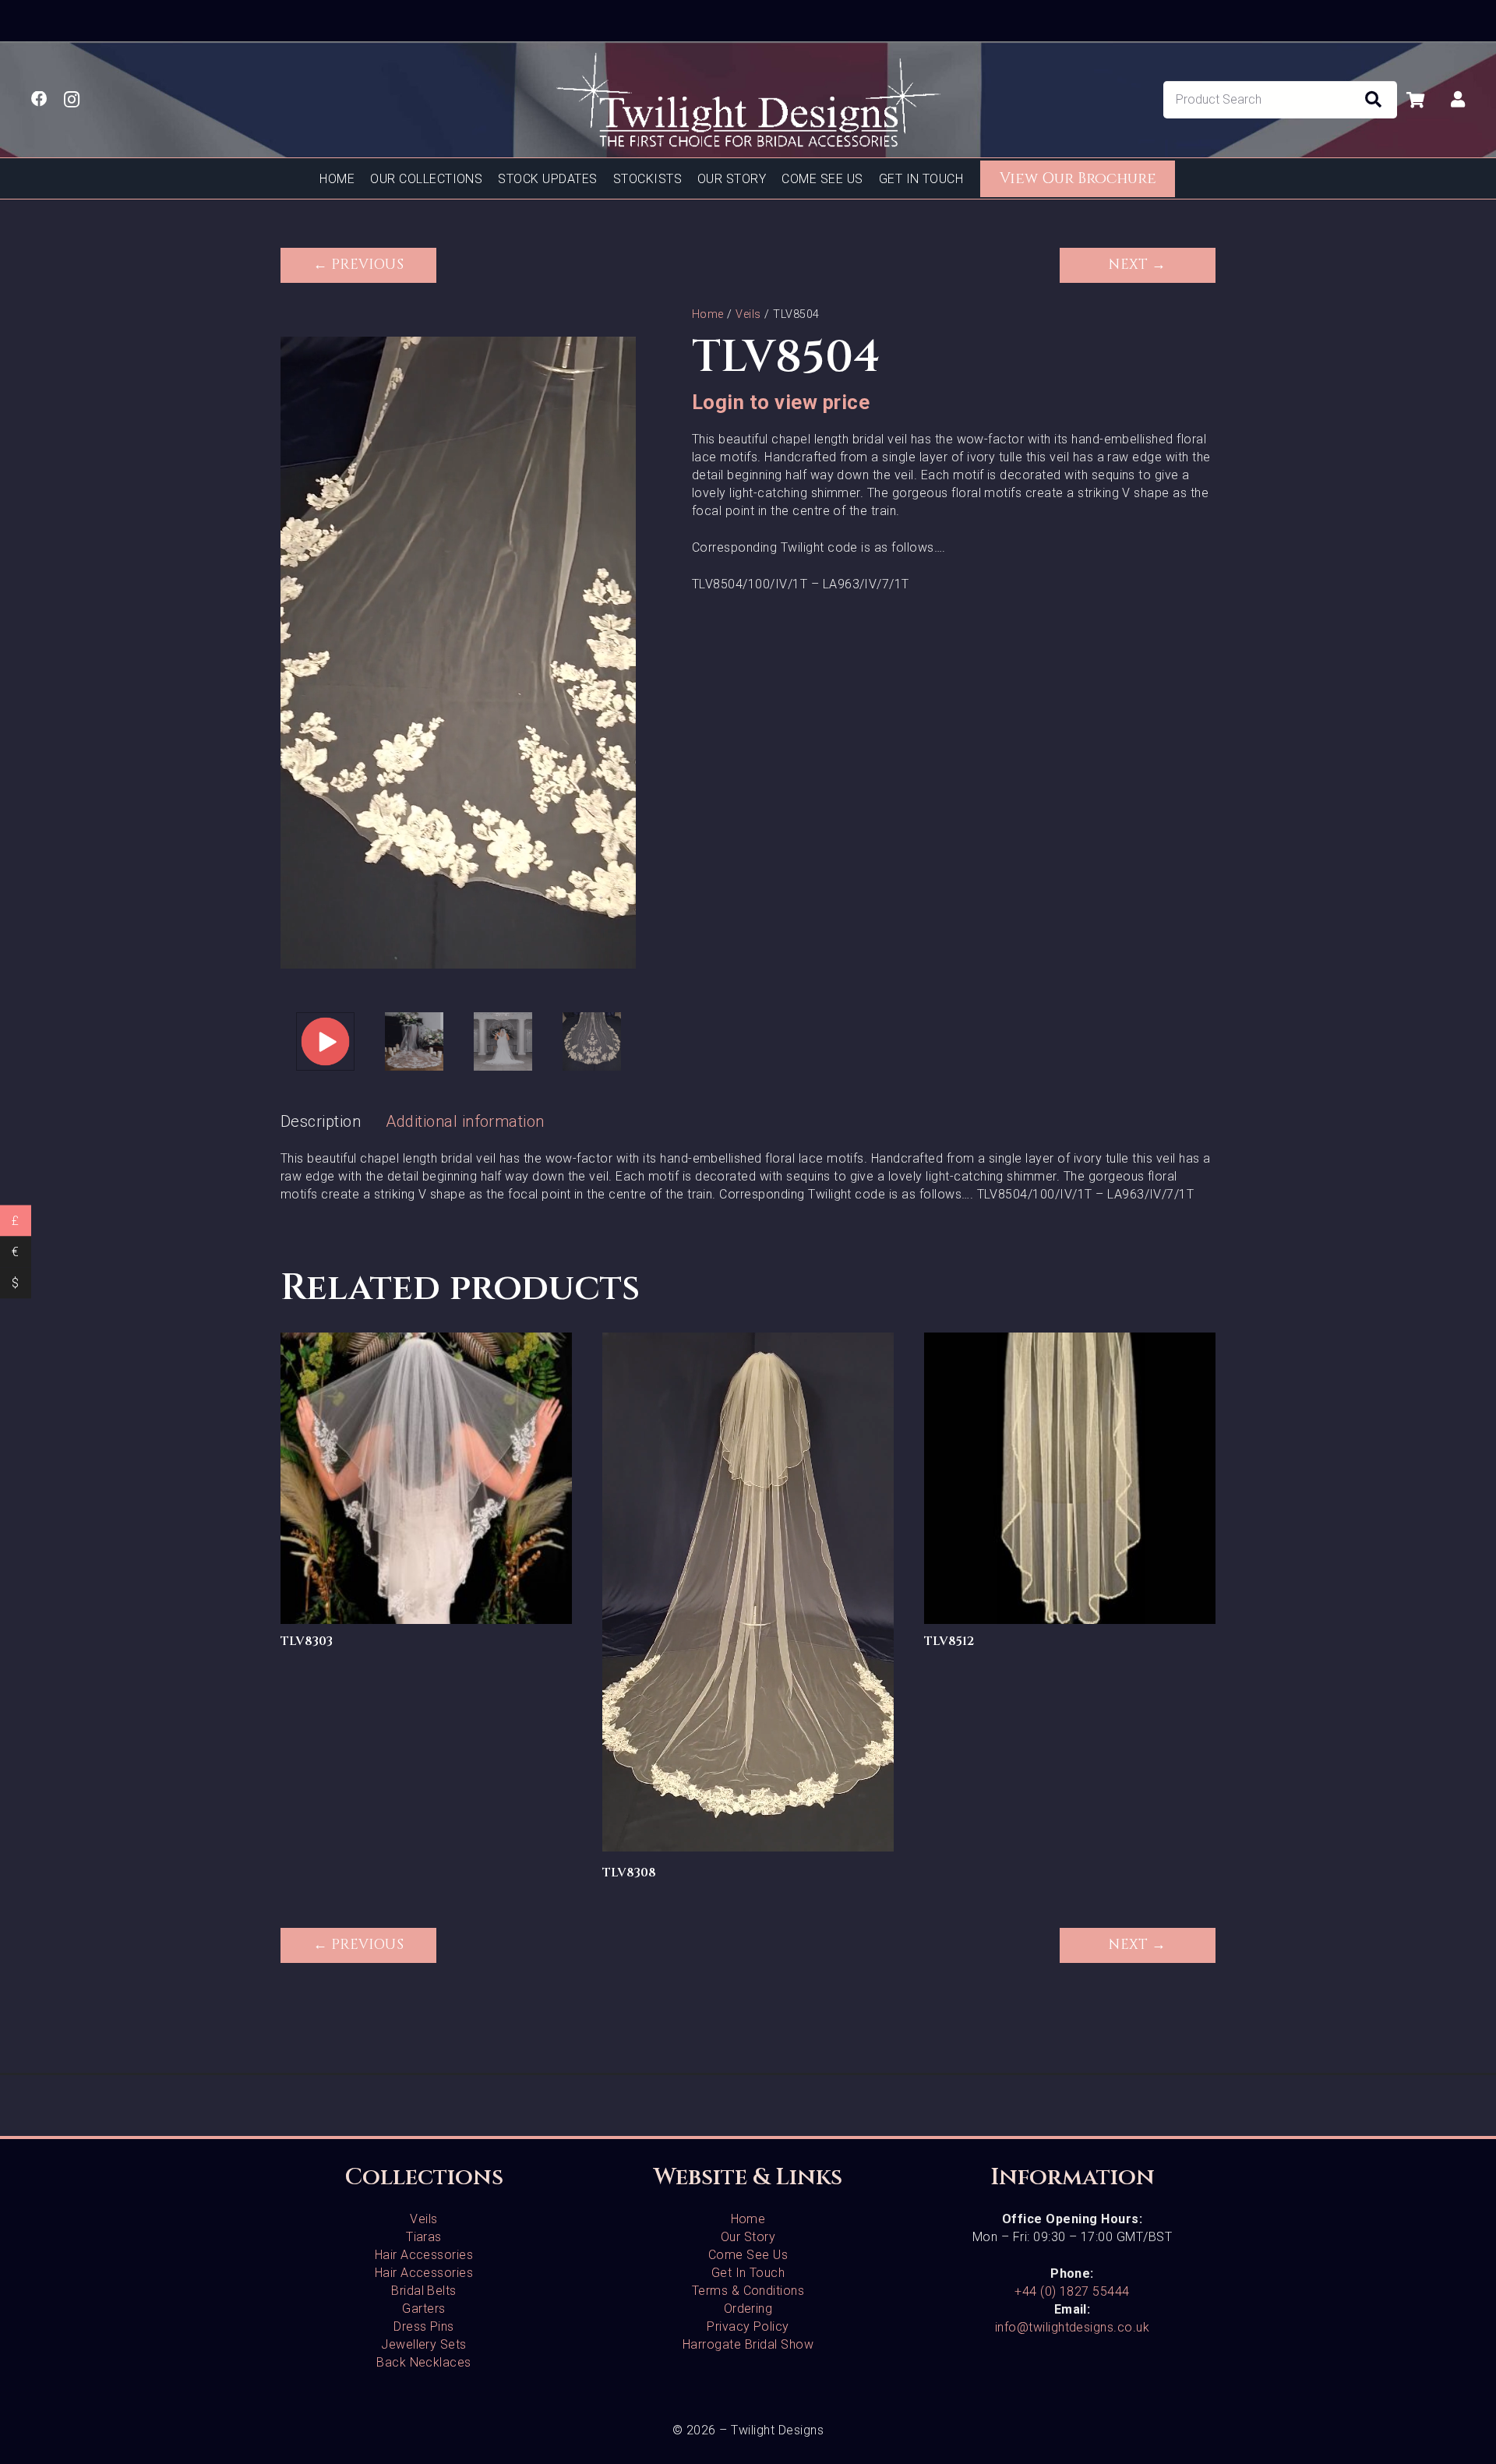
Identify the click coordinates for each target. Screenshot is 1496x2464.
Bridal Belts (424, 2291)
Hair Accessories (424, 2255)
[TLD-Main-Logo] (748, 100)
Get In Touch (748, 2273)
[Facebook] (39, 99)
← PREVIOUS (359, 265)
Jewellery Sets (424, 2344)
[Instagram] (72, 100)
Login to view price (781, 402)
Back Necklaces (424, 2362)
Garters (423, 2309)
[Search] (1373, 100)
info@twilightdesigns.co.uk (1072, 2327)
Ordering (748, 2309)
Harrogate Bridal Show (748, 2344)
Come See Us (748, 2255)
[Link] (1458, 99)
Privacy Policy (748, 2326)
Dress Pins (424, 2326)
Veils (748, 314)
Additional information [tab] (465, 1121)
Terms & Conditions (748, 2291)
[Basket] (1415, 100)
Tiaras (424, 2237)
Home (708, 314)
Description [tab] (321, 1121)
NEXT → (1138, 265)
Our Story (748, 2237)
